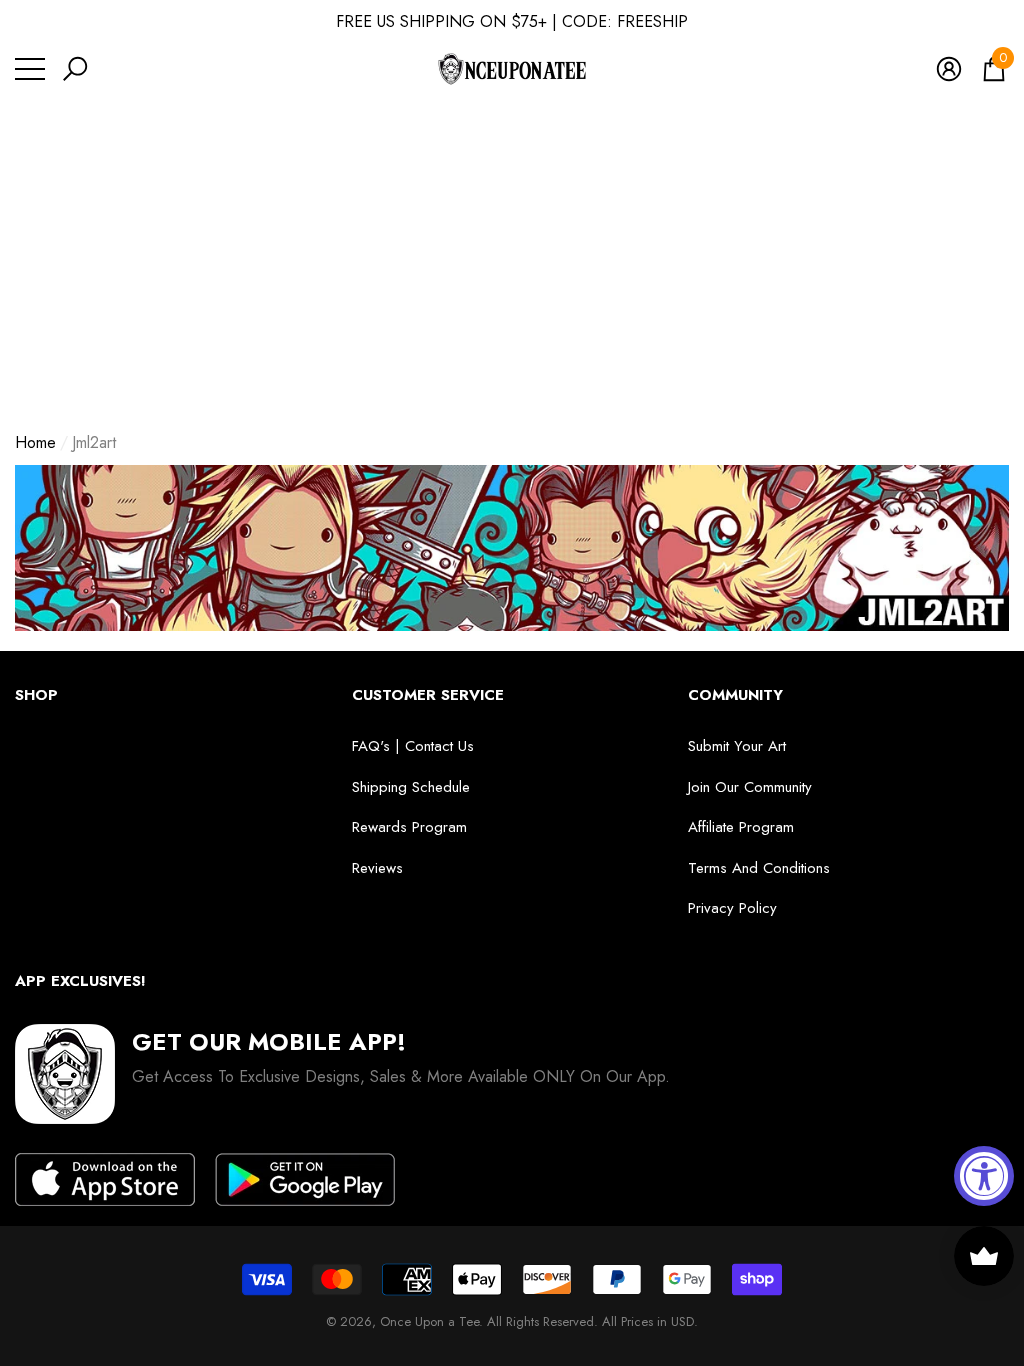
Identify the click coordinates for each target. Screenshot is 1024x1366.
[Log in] (949, 69)
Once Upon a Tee (429, 1321)
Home (35, 442)
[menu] (30, 69)
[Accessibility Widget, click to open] (984, 1176)
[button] (75, 69)
